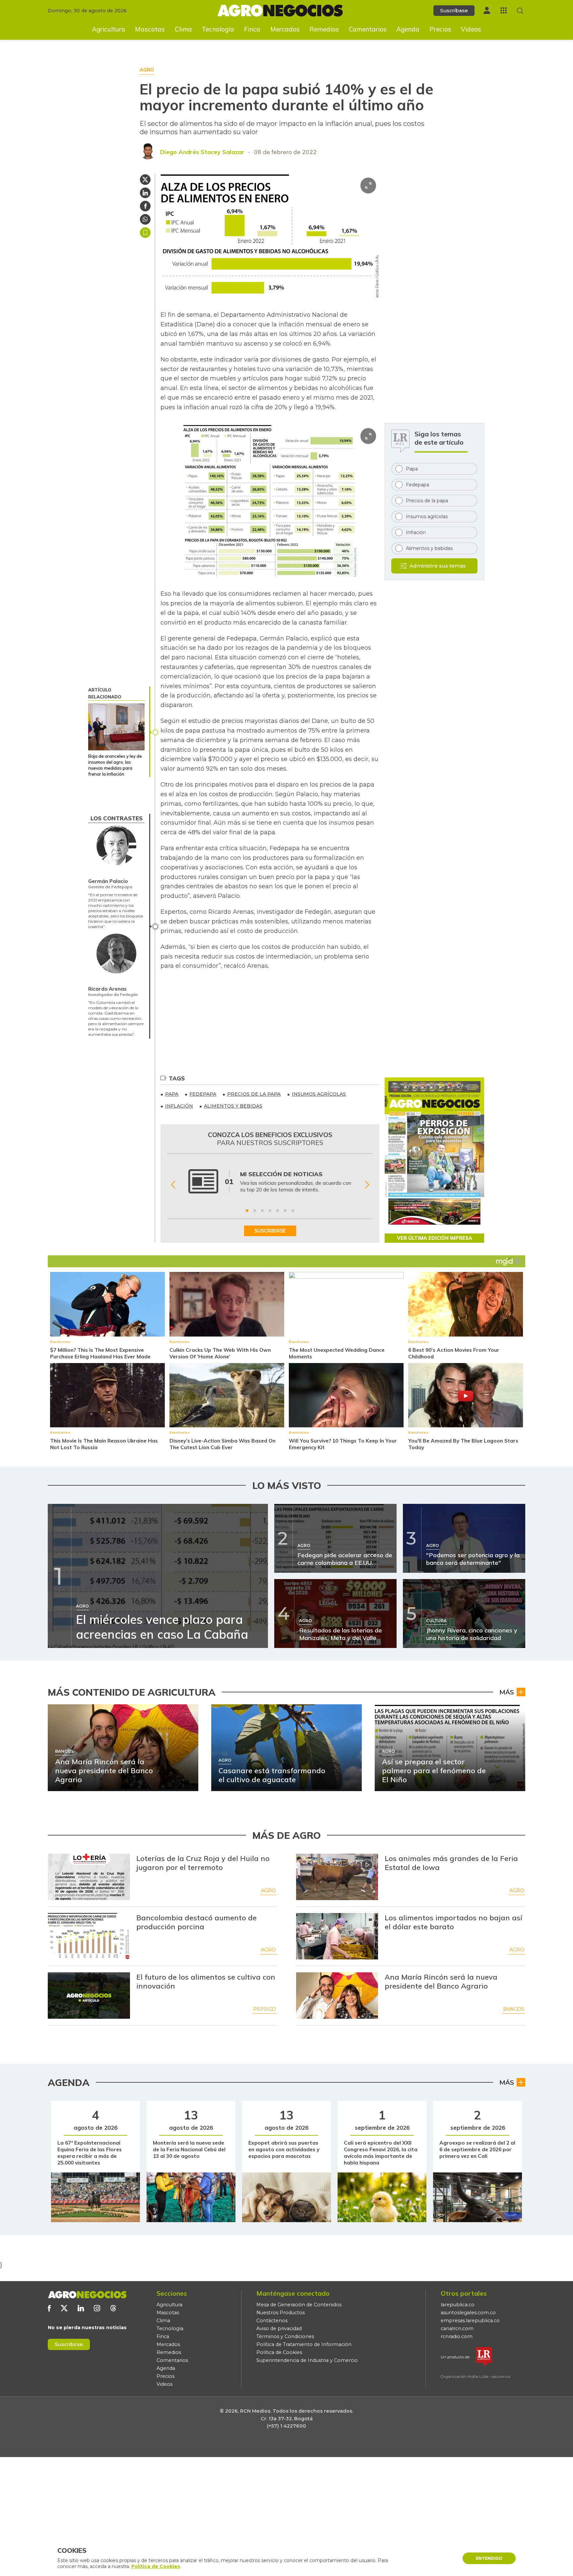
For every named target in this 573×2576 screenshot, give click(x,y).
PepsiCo (265, 2009)
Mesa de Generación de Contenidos (299, 2305)
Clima (183, 29)
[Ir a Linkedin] (81, 2308)
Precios (440, 29)
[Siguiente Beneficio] (367, 1185)
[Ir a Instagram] (97, 2308)
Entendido (489, 2558)
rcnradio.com (457, 2336)
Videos (471, 29)
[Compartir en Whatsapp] (145, 219)
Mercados (285, 29)
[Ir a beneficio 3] (262, 1211)
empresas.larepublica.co (470, 2321)
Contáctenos (272, 2321)
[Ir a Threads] (113, 2308)
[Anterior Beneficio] (173, 1185)
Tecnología (218, 29)
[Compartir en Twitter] (145, 180)
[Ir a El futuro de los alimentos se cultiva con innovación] (89, 1996)
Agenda (408, 29)
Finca (252, 29)
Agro (268, 1891)
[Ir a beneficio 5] (278, 1211)
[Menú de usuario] (487, 10)
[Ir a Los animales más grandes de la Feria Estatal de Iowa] (337, 1877)
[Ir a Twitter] (64, 2308)
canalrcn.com (457, 2329)
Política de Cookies (279, 2352)
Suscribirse (69, 2344)
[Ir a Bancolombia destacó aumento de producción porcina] (89, 1936)
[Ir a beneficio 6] (285, 1211)
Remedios (324, 29)
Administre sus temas (438, 566)
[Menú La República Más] (504, 10)
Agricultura (109, 29)
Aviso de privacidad (279, 2329)
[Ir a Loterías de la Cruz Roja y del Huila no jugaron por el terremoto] (89, 1877)
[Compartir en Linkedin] (145, 193)
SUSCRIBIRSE (270, 1231)
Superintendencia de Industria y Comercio (307, 2360)
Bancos (514, 2009)
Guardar (145, 233)
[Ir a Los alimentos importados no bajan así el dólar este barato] (337, 1936)
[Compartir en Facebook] (145, 206)
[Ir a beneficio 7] (293, 1211)
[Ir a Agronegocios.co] (87, 2295)
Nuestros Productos (281, 2313)
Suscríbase (454, 10)
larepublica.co (458, 2305)
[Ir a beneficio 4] (270, 1211)
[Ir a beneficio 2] (255, 1211)
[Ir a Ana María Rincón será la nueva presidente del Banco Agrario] (337, 1996)
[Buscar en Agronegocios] (520, 11)
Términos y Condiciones (285, 2336)
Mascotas (150, 29)
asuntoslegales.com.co (468, 2313)
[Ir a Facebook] (49, 2308)
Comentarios (368, 29)
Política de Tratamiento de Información (304, 2344)
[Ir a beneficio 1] (247, 1211)
